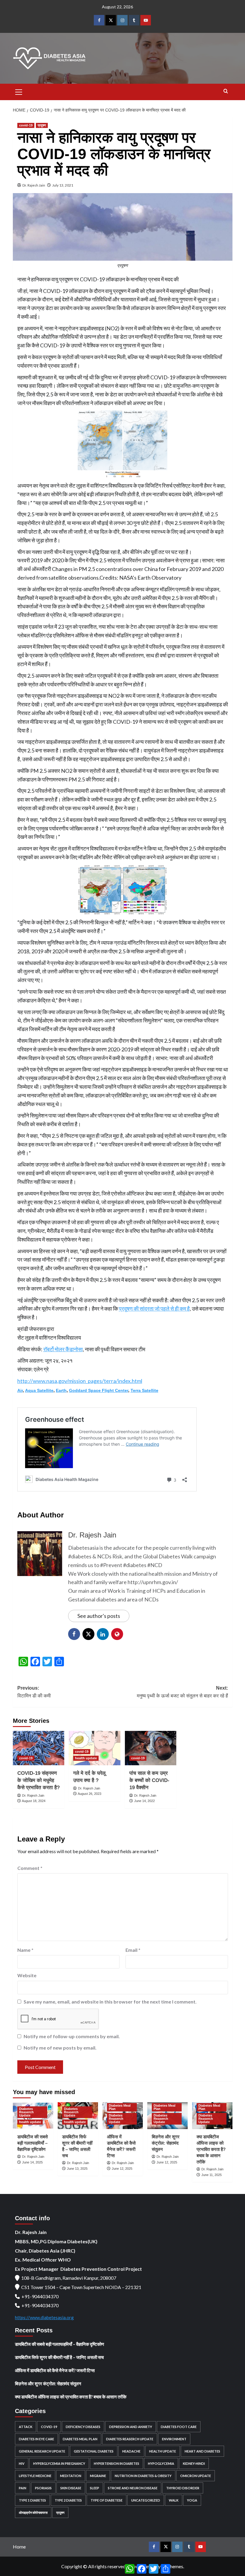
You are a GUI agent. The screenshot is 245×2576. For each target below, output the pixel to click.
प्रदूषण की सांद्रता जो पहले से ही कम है (154, 1308)
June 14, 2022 (144, 1801)
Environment (174, 2439)
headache (131, 2451)
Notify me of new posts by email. (60, 2048)
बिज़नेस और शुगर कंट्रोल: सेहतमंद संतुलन (166, 2143)
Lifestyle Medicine (35, 2476)
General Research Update (42, 2451)
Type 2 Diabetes (68, 2500)
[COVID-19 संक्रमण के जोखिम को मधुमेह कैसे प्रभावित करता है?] (39, 1748)
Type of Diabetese (107, 2500)
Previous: (34, 1692)
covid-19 (26, 125)
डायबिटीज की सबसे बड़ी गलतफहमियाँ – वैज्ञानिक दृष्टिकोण (33, 2143)
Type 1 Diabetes (32, 2500)
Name (25, 1950)
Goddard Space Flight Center (99, 1390)
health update (86, 1758)
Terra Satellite (144, 1390)
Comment (30, 1868)
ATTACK (26, 2427)
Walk (174, 2500)
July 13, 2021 (63, 185)
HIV (22, 2463)
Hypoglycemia (161, 2463)
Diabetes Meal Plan (120, 2107)
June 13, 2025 (77, 2169)
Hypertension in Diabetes (117, 2463)
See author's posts (99, 1616)
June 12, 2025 (122, 2169)
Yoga (192, 2500)
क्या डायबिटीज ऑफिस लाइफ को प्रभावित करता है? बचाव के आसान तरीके (211, 2149)
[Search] (226, 91)
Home (19, 2547)
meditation (71, 2476)
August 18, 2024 (34, 1801)
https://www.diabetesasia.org (44, 2317)
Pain (23, 2488)
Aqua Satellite (39, 1390)
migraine (98, 2476)
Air (20, 1390)
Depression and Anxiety (131, 2427)
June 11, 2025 (212, 2175)
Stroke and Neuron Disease (133, 2488)
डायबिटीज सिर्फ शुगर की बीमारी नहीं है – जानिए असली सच (59, 2357)
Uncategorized (146, 2500)
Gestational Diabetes (94, 2451)
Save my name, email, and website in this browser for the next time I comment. (110, 2002)
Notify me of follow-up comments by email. (72, 2036)
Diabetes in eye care (36, 2439)
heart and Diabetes (202, 2451)
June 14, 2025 (32, 2162)
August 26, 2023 (89, 1794)
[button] (19, 91)
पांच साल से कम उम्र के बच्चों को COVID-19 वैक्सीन (149, 1780)
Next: (182, 1692)
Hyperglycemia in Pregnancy (59, 2463)
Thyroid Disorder (183, 2488)
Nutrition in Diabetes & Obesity (143, 2476)
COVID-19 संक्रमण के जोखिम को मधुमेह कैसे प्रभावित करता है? (39, 1780)
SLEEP (95, 2488)
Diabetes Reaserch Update (26, 2112)
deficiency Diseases (83, 2427)
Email (133, 1950)
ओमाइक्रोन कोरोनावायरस (33, 2512)
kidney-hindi (194, 2463)
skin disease (71, 2488)
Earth (61, 1390)
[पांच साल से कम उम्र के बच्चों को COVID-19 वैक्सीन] (151, 1748)
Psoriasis (43, 2488)
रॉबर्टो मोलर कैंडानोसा (63, 1349)
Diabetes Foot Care (179, 2427)
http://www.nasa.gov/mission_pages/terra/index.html (80, 1381)
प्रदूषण (42, 125)
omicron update (196, 2476)
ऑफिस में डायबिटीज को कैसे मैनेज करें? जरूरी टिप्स (55, 2370)
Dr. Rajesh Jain (34, 185)
